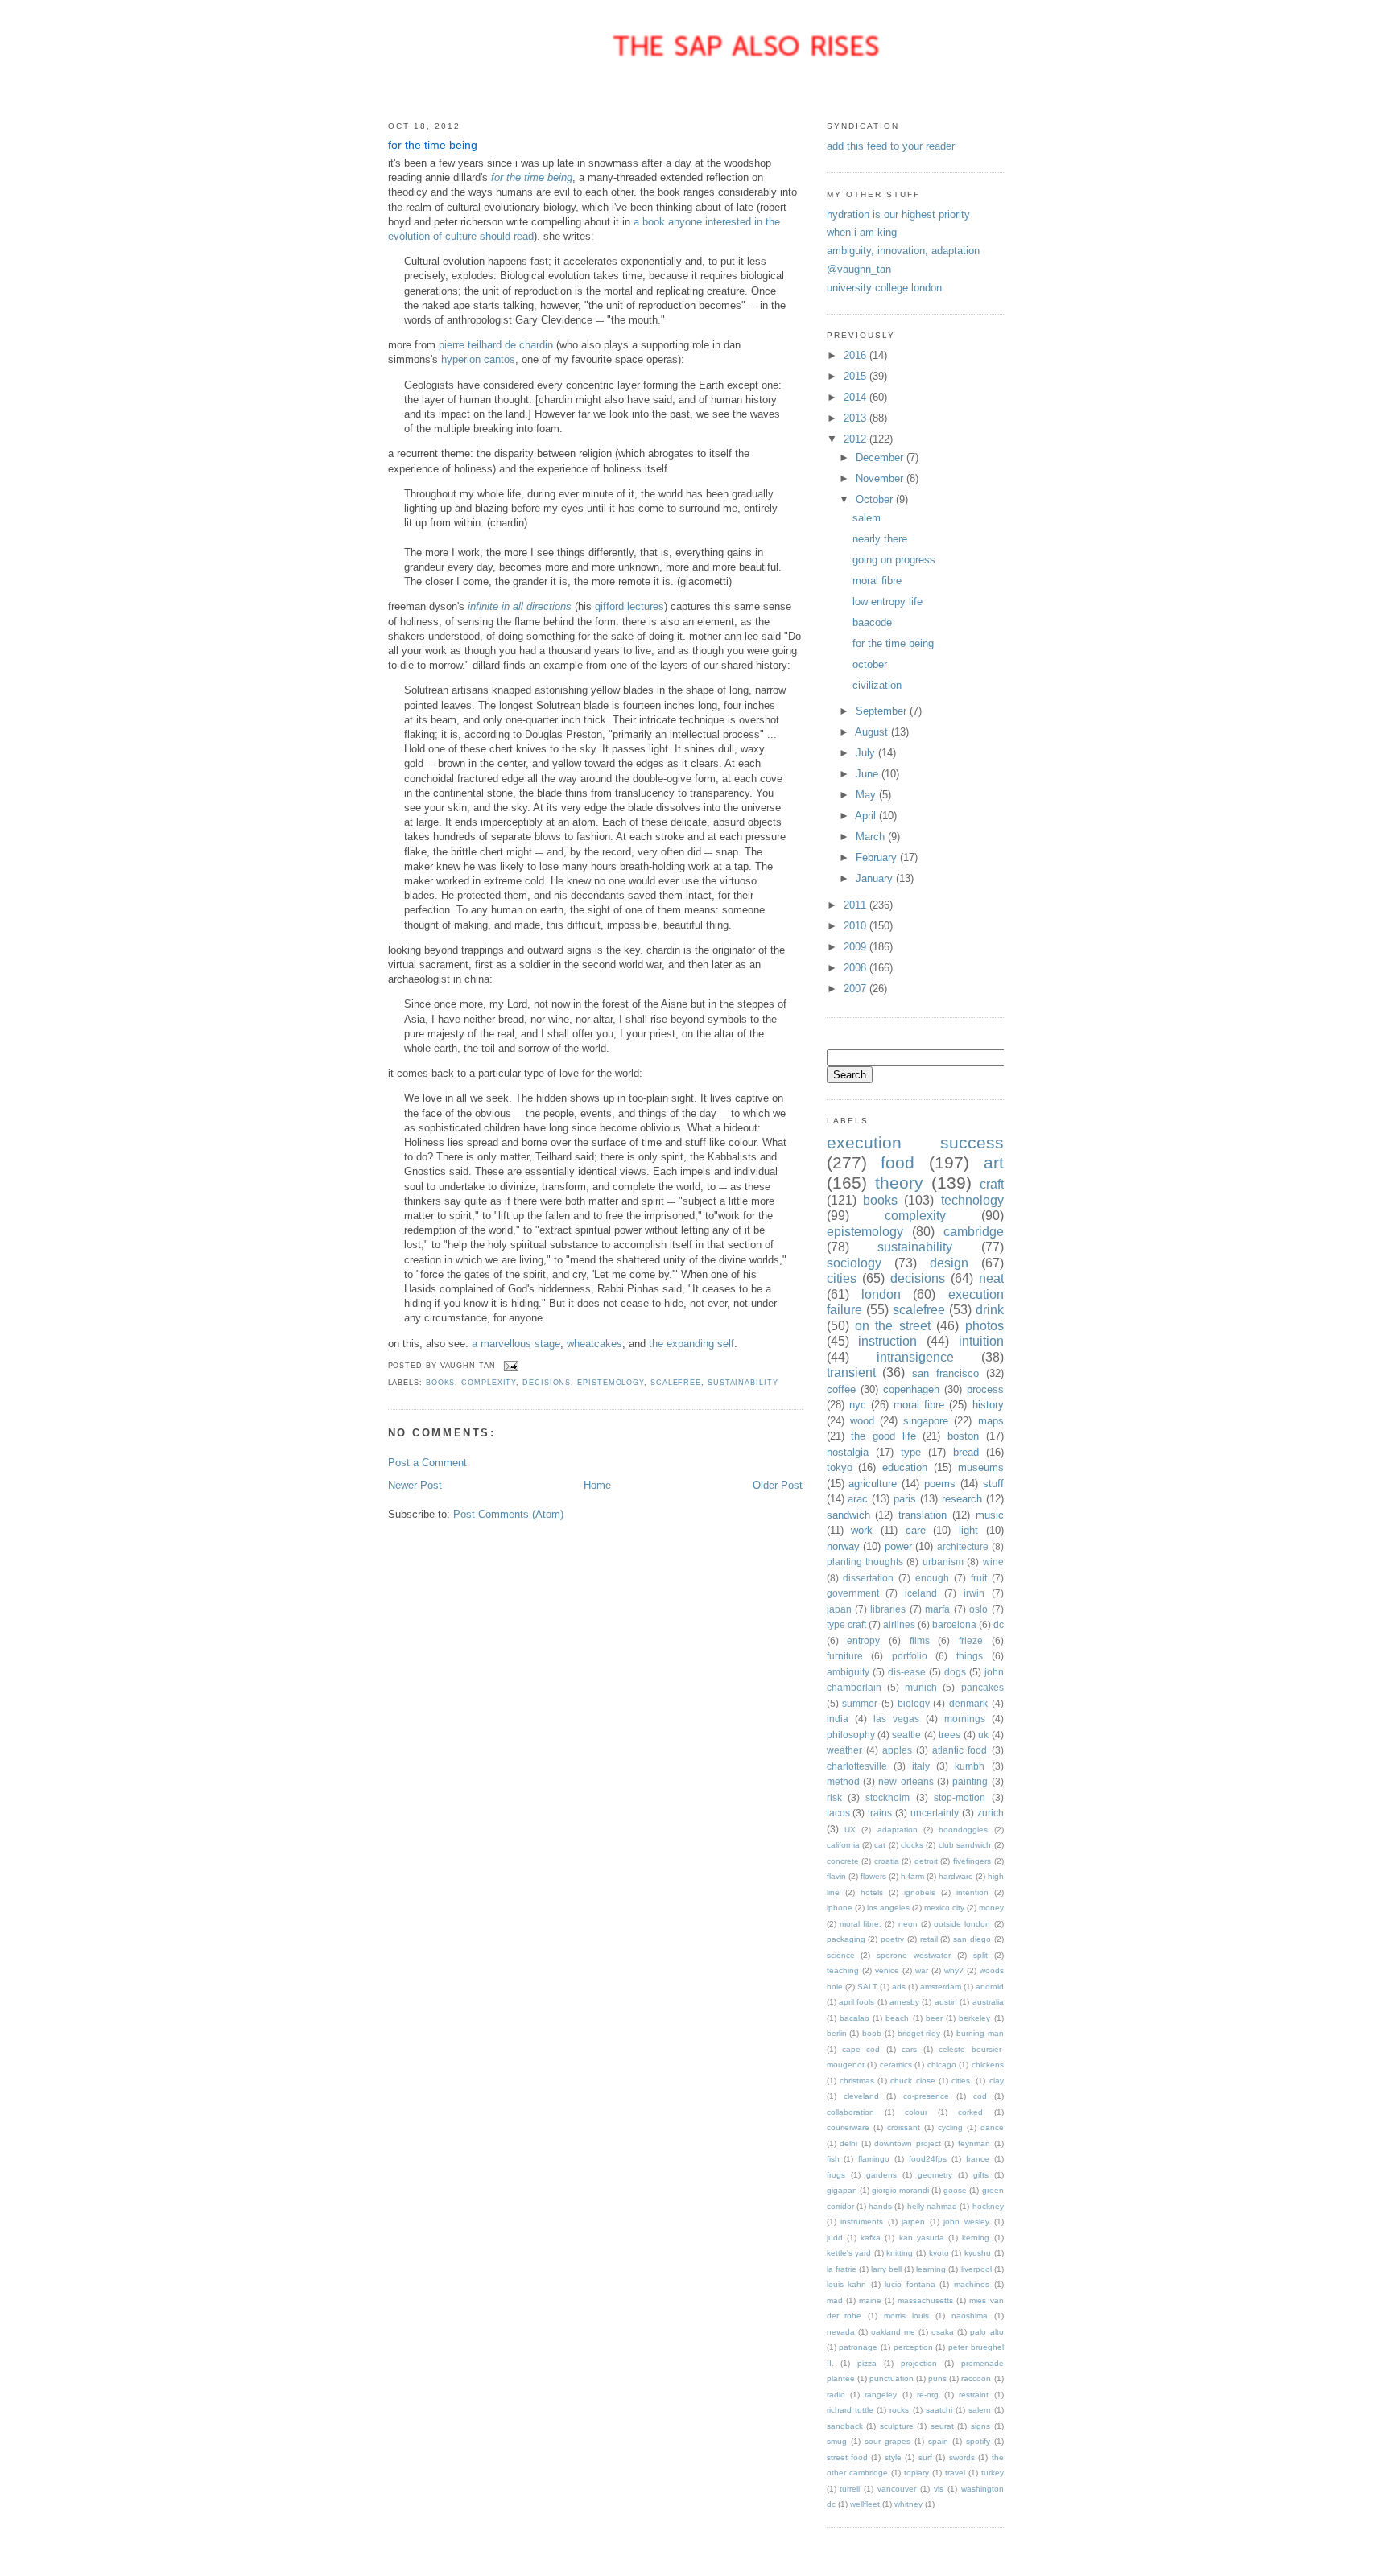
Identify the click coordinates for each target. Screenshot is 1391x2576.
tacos (838, 1813)
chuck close (912, 2081)
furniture (845, 1656)
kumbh (970, 1766)
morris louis (906, 2316)
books (441, 1383)
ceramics (896, 2065)
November (881, 478)
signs (980, 2426)
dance (992, 2127)
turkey (993, 2473)
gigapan (842, 2190)
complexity (489, 1383)
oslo (978, 1609)
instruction (887, 1341)
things (970, 1656)
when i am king (862, 232)
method (843, 1781)
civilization (877, 685)
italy (921, 1766)
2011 (856, 905)
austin (946, 2002)
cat (880, 1845)
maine (870, 2300)
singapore (926, 1421)
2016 (856, 355)
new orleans (906, 1781)
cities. (962, 2081)
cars (909, 2049)
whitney (908, 2504)
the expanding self (691, 1344)
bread (966, 1452)
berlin (837, 2033)
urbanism (943, 1562)
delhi (848, 2143)
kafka (871, 2238)
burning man (980, 2033)
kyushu (978, 2253)
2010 (856, 926)
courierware (848, 2127)
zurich (991, 1813)
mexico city (944, 1908)
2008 (856, 968)
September (883, 711)
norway (843, 1546)
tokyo (840, 1467)
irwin (974, 1593)
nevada (841, 2332)
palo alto (986, 2332)
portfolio (910, 1656)
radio (836, 2395)
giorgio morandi (900, 2190)
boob (872, 2033)
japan (839, 1609)
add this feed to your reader (891, 146)
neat (991, 1278)
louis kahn (847, 2284)
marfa (937, 1609)
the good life (883, 1436)
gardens (881, 2175)
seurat (942, 2426)
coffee (841, 1389)
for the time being (433, 145)
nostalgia (848, 1452)
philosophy (851, 1735)
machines (972, 2284)
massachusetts (925, 2300)
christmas (857, 2081)
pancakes (982, 1687)
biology (914, 1703)
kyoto (939, 2253)
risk (834, 1797)
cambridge (974, 1232)
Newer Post (415, 1485)
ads (899, 1987)
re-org (928, 2395)
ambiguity (848, 1672)
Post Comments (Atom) (508, 1514)
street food (847, 2457)
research (962, 1499)
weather (844, 1750)
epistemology (611, 1383)
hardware (956, 1876)
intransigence (915, 1357)
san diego (972, 1939)
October (876, 499)
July (867, 753)
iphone (840, 1908)
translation (923, 1515)
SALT (867, 1987)
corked (970, 2112)
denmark (968, 1703)
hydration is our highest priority (898, 214)
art (994, 1162)
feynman (974, 2143)
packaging (846, 1939)
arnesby (904, 2002)
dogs (955, 1672)
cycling (950, 2127)
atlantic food (960, 1750)
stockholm (887, 1797)
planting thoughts (865, 1562)
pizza (867, 2363)
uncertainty (935, 1813)
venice (887, 1970)
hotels (872, 1892)
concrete (843, 1861)
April (867, 816)
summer (860, 1703)
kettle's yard (849, 2253)
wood (862, 1421)
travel (955, 2473)
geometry (935, 2175)
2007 (856, 989)
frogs (836, 2175)
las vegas (896, 1719)
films (920, 1640)
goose (955, 2190)
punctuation (892, 2378)
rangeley (881, 2395)
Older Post (778, 1485)
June (869, 774)
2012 (856, 439)
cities (842, 1278)
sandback (845, 2426)
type (911, 1452)
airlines (899, 1624)
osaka (943, 2332)
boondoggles (963, 1830)
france (978, 2159)
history (988, 1405)
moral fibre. (861, 1924)
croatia (887, 1861)
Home (597, 1485)
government (853, 1593)
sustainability (743, 1383)
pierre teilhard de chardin (496, 345)
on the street (893, 1326)
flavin (836, 1876)
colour (916, 2112)
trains (880, 1813)
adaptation (898, 1830)
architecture (963, 1546)
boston (963, 1436)
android (990, 1987)
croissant (904, 2127)
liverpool (976, 2269)
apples (897, 1750)
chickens (988, 2065)
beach (897, 2018)
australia (988, 2002)
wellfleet (865, 2504)
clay (997, 2081)
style (893, 2457)
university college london (884, 288)
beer (934, 2018)
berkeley (974, 2018)
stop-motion (960, 1797)
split (980, 1955)
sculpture (897, 2426)
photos (984, 1326)
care (916, 1530)
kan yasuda (922, 2238)
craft (992, 1184)
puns (937, 2378)
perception (913, 2347)
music (990, 1515)
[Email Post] (510, 1366)
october (870, 664)
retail (929, 1939)
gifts (981, 2175)
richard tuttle (850, 2410)
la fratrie (842, 2269)
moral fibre (877, 581)
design (949, 1263)
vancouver (897, 2489)
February (878, 857)
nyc (858, 1405)
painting (970, 1781)
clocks (912, 1845)
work (862, 1530)
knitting (900, 2253)
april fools (856, 2002)
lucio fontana (910, 2284)
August (873, 732)
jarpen (913, 2222)
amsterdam (941, 1987)
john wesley (966, 2222)
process (985, 1389)
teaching (843, 1970)
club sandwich (965, 1845)
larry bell (886, 2269)
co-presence (926, 2096)
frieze (971, 1640)
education (905, 1467)
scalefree (676, 1383)
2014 (856, 397)
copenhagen (911, 1389)
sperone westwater (914, 1955)
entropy (863, 1640)
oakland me (893, 2332)
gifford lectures (629, 606)
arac (858, 1499)
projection (919, 2363)
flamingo (874, 2159)
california (843, 1845)
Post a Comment (427, 1463)
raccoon (976, 2378)
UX (850, 1830)
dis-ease (907, 1672)
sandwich (848, 1515)
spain (938, 2441)
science (841, 1955)
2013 (856, 418)
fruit (979, 1578)
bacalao (854, 2018)
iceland (921, 1593)
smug (837, 2441)
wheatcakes (594, 1344)
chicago (942, 2065)
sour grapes (887, 2441)
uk (983, 1735)
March (872, 837)
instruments (862, 2222)
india (838, 1719)
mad (835, 2300)
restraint (974, 2395)
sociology (854, 1263)
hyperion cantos (478, 359)
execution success (915, 1142)
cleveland (861, 2096)
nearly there (880, 539)
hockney (988, 2206)
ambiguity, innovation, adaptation (903, 251)
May (867, 795)
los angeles (888, 1908)
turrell (850, 2489)
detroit (926, 1861)
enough (932, 1578)
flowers (873, 1876)
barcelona (954, 1624)
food (898, 1162)
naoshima (970, 2316)
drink (990, 1310)
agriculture (873, 1484)
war (922, 1970)
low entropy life (887, 602)
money (991, 1908)
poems (940, 1484)
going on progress (894, 560)
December (881, 457)
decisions (547, 1383)
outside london (962, 1924)
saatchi (939, 2410)
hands (880, 2206)
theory (899, 1183)
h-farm (912, 1876)
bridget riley (919, 2033)
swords (962, 2457)
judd (835, 2238)
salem (867, 518)
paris (905, 1499)
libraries (888, 1609)
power (898, 1546)
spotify (978, 2441)
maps (991, 1421)
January (876, 878)
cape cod (861, 2049)
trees (949, 1735)
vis (939, 2489)
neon (908, 1924)
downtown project (908, 2143)
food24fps (928, 2159)
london (881, 1294)
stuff (993, 1484)
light (968, 1530)
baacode (872, 622)
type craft (846, 1624)
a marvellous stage (516, 1344)
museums (981, 1467)
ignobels (920, 1892)
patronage (858, 2347)
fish (833, 2159)
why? (954, 1970)
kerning (976, 2238)
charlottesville (857, 1766)
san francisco (945, 1373)
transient (851, 1372)
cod (980, 2096)
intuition (981, 1341)
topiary (916, 2473)
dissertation (868, 1578)
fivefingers (972, 1861)
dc (999, 1624)
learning (931, 2269)
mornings (965, 1719)
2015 (856, 376)
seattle (906, 1735)
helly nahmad (932, 2206)
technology (972, 1200)
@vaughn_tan (859, 269)
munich (921, 1687)
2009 (856, 947)
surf (925, 2457)
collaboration (850, 2112)
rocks (899, 2410)
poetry (892, 1939)
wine (993, 1562)
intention (972, 1892)
